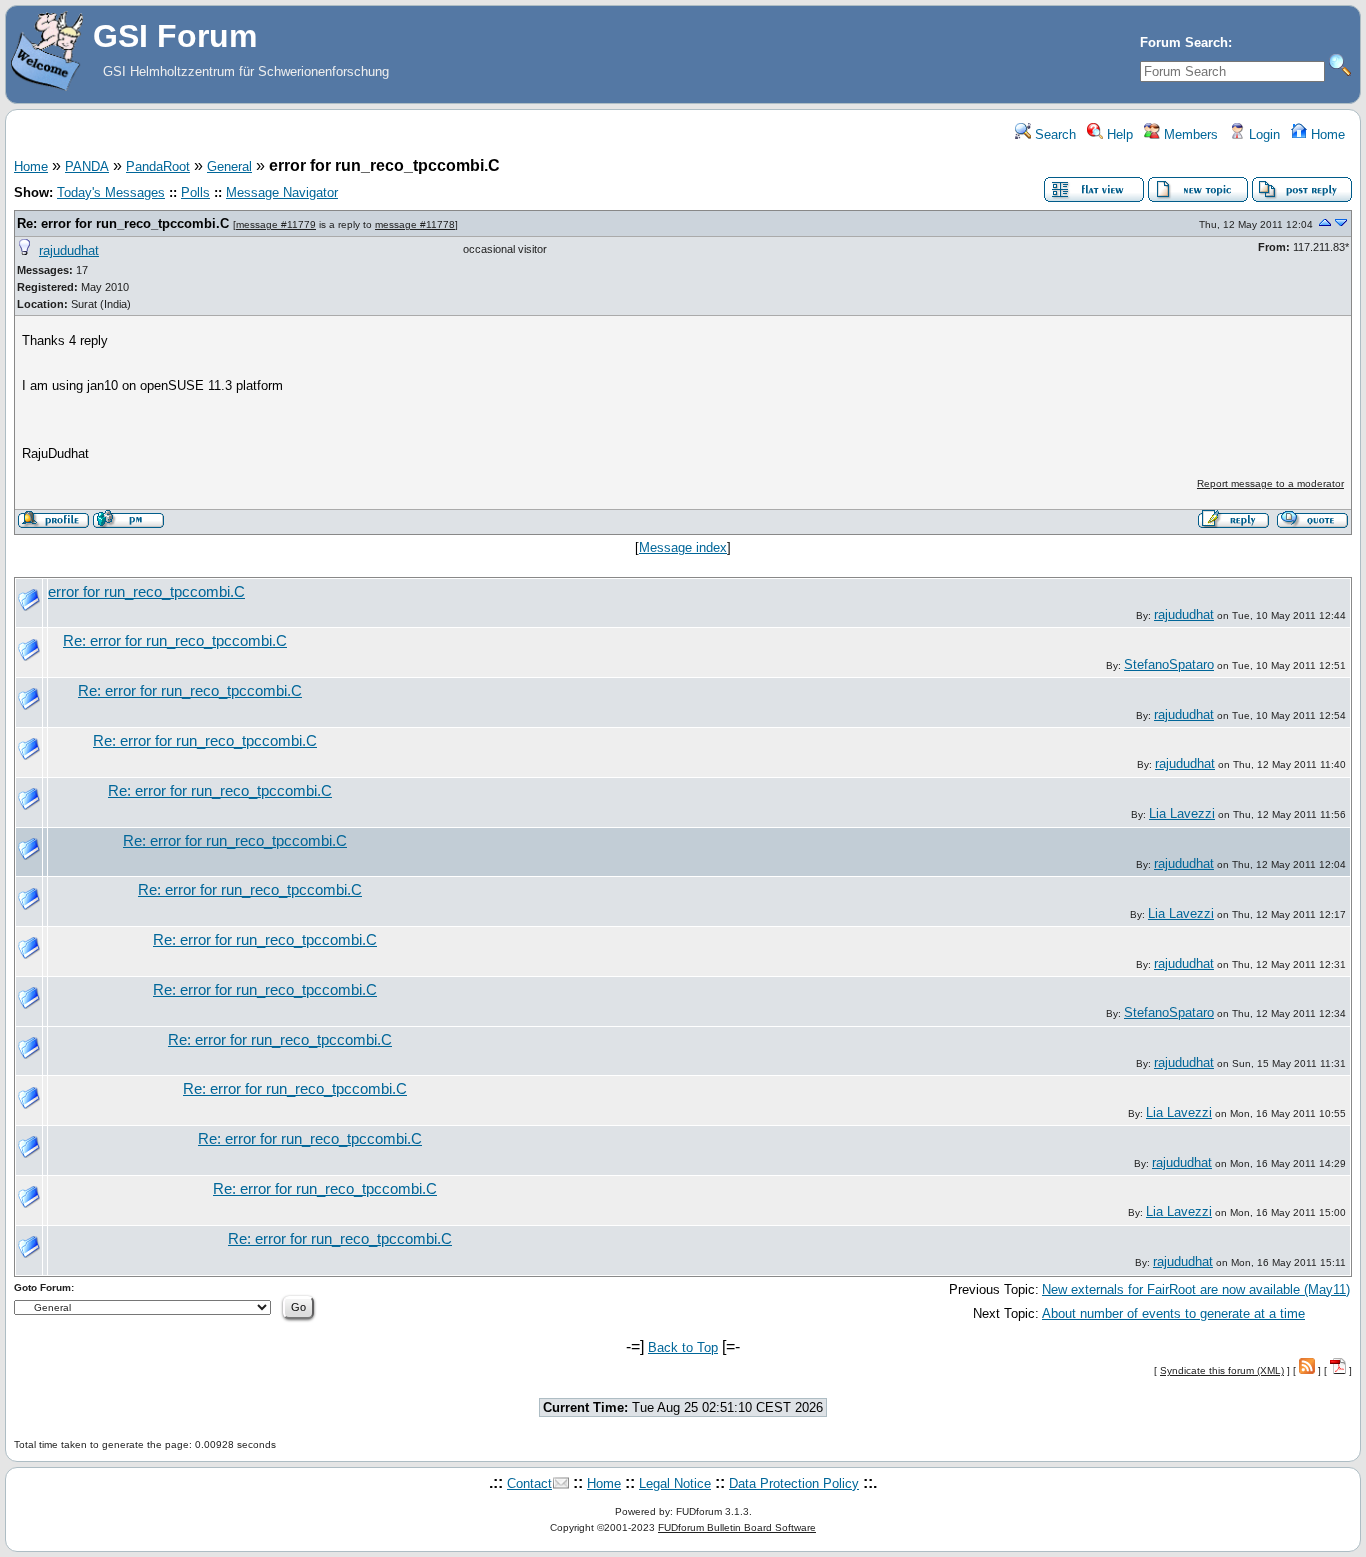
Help (1118, 134)
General (229, 166)
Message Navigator (282, 192)
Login (1262, 134)
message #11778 (415, 224)
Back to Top (683, 1347)
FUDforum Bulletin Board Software (737, 1527)
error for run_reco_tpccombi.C (146, 592)
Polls (195, 192)
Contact (529, 1483)
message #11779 (276, 224)
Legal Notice (675, 1483)
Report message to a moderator (1270, 483)
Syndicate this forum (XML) (1222, 1370)
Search (1053, 134)
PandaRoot (158, 166)
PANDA (87, 166)
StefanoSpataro (1169, 664)
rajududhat (69, 250)
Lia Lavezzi (1182, 813)
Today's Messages (111, 192)
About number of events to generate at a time (1173, 1313)
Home (1326, 134)
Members (1189, 134)
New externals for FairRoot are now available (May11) (1196, 1289)
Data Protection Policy (794, 1483)
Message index (683, 547)
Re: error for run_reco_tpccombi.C (123, 223)
